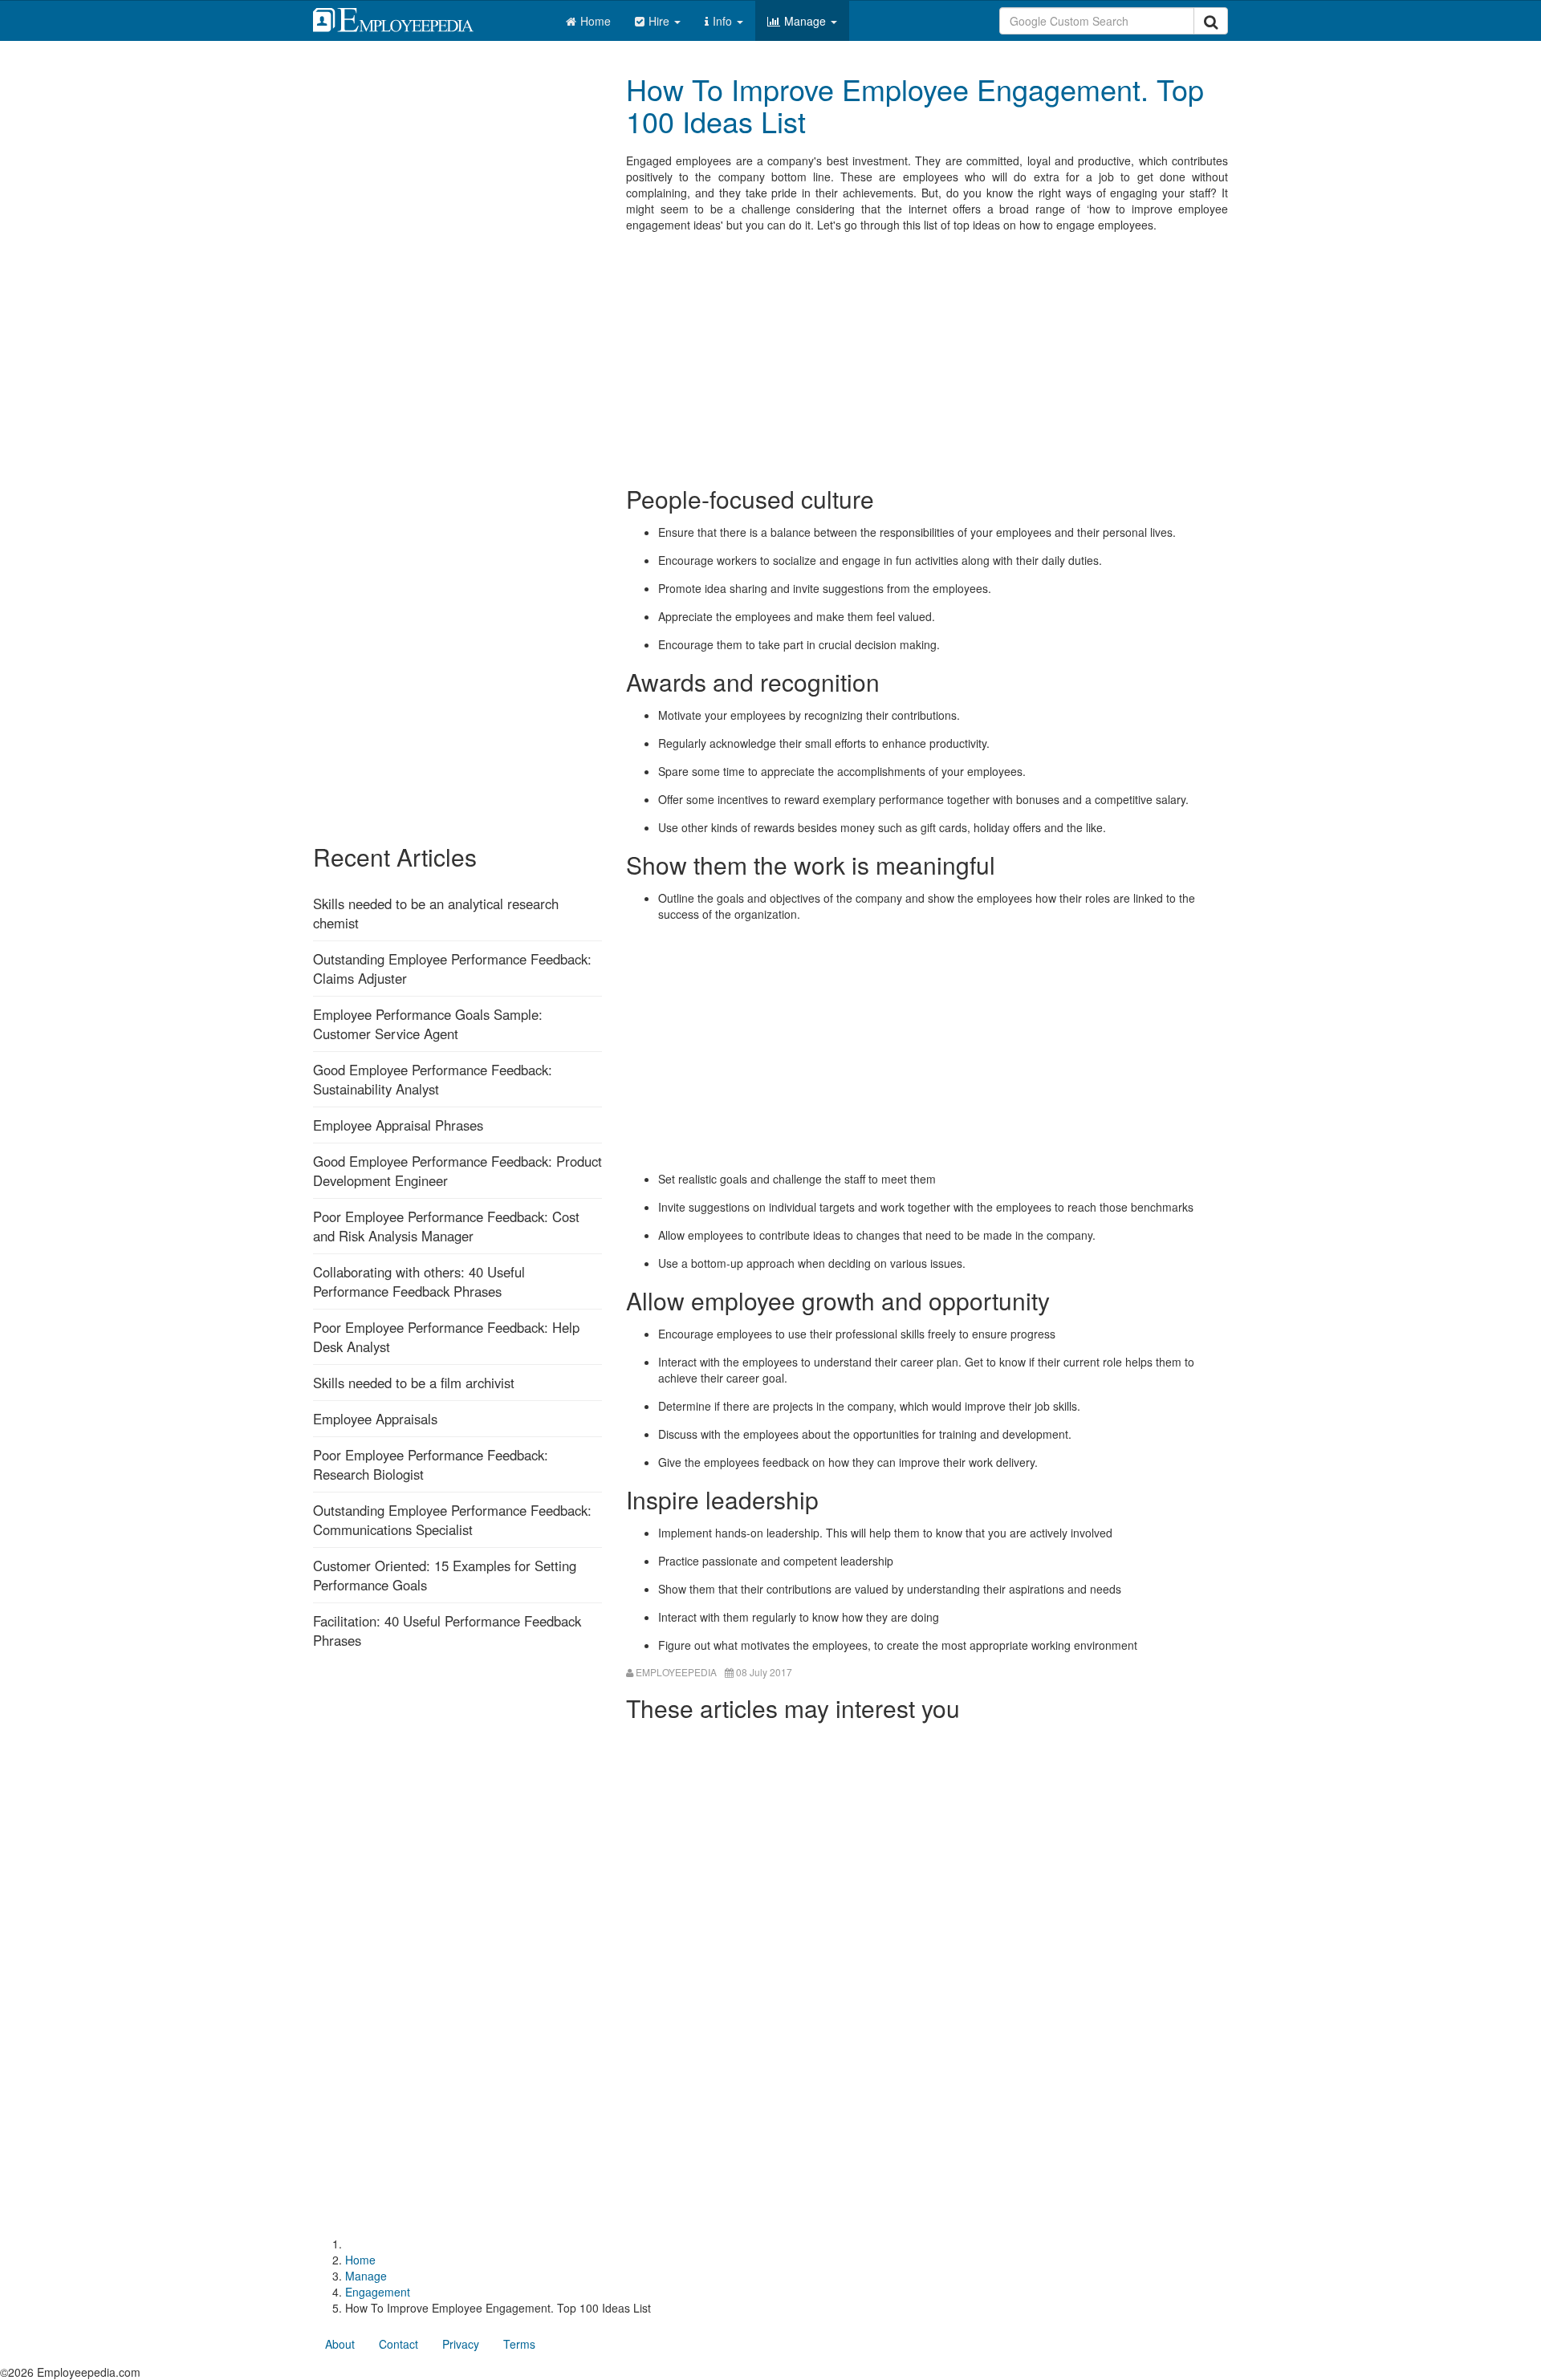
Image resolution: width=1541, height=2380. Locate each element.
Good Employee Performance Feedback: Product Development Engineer (457, 1171)
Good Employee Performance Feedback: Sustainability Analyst (433, 1079)
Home (596, 21)
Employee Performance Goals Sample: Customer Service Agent (428, 1024)
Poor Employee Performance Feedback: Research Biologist (431, 1464)
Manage (807, 21)
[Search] (1211, 21)
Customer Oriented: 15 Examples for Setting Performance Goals (445, 1575)
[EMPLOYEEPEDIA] (405, 18)
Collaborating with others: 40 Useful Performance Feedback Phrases (419, 1281)
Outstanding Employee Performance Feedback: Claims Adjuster (452, 969)
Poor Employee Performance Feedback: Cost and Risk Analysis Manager (446, 1226)
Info (724, 21)
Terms (519, 2344)
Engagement (378, 2292)
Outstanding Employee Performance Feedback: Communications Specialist (452, 1520)
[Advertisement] (927, 357)
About (340, 2344)
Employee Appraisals (375, 1419)
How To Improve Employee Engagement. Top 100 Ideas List (915, 105)
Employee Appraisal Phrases (398, 1125)
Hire (661, 21)
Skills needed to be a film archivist (414, 1383)
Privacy (461, 2344)
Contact (398, 2344)
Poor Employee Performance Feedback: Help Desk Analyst (446, 1337)
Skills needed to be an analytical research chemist (436, 913)
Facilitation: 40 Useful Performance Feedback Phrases (447, 1631)
